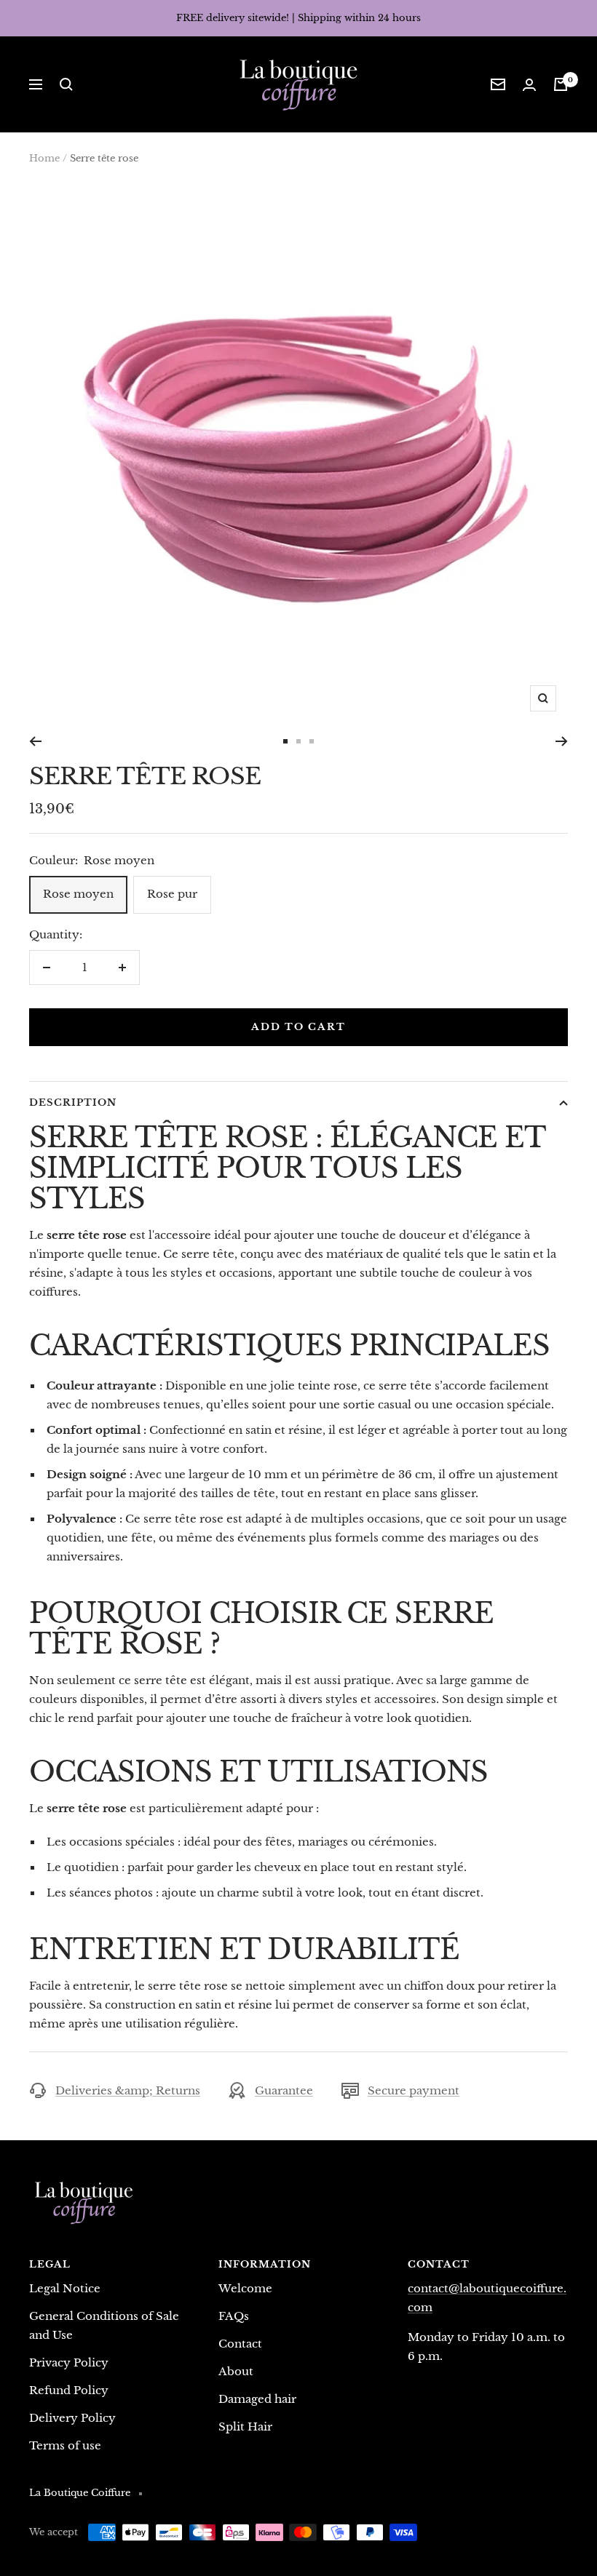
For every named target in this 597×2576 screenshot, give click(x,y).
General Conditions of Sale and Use (104, 2325)
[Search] (66, 84)
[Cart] (561, 84)
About (236, 2371)
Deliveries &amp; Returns (128, 2090)
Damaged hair (257, 2399)
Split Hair (245, 2427)
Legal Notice (65, 2288)
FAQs (234, 2316)
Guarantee (284, 2090)
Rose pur (172, 894)
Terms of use (65, 2445)
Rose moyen (78, 894)
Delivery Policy (72, 2418)
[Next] (562, 741)
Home (44, 158)
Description (73, 1102)
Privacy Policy (69, 2362)
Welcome (245, 2288)
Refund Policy (69, 2390)
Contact (240, 2344)
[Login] (529, 85)
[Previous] (35, 741)
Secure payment (414, 2090)
